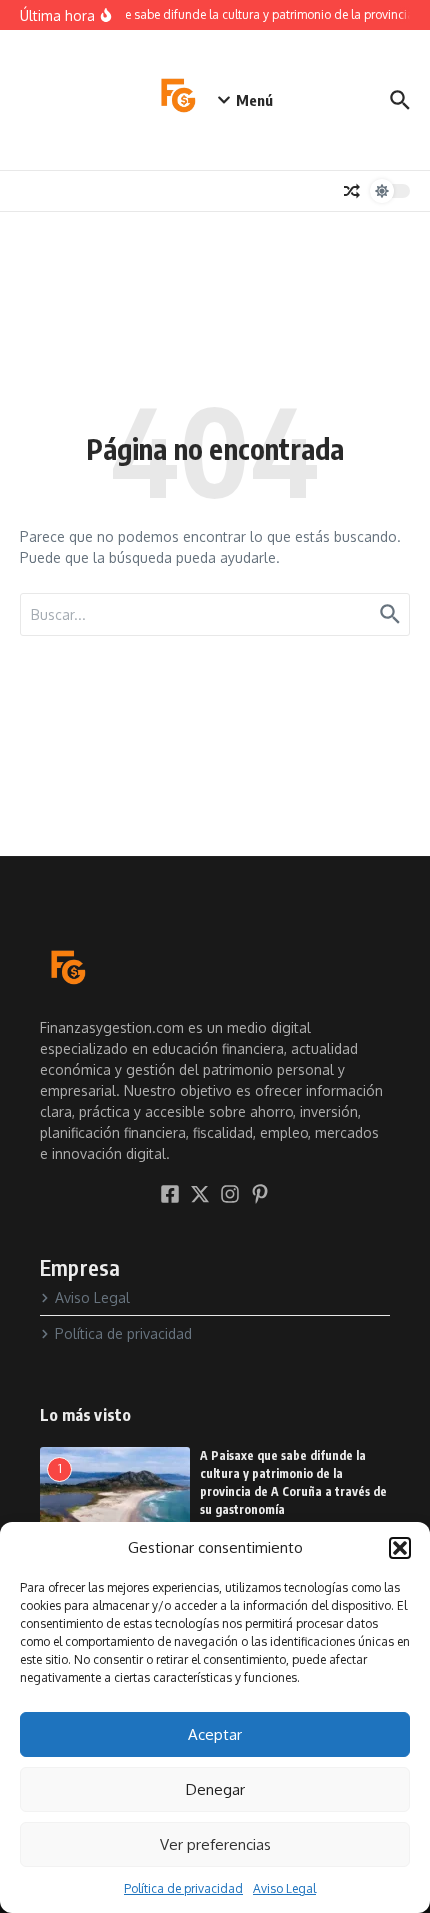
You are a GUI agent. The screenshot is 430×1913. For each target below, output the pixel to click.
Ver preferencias (215, 1844)
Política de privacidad (183, 1888)
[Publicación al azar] (352, 191)
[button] (400, 1548)
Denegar (215, 1789)
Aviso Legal (284, 1888)
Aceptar (215, 1734)
